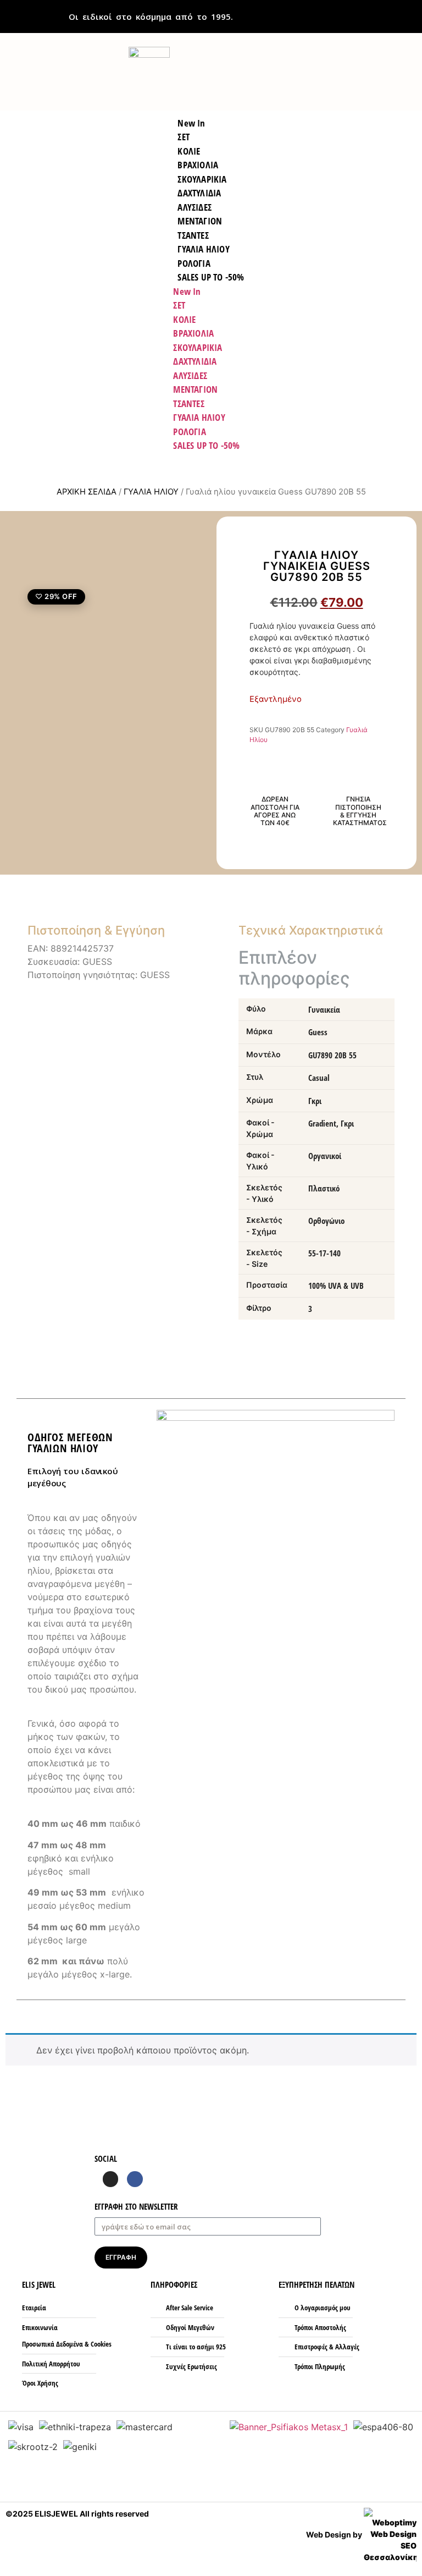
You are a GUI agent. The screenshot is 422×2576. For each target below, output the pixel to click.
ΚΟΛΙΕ (184, 319)
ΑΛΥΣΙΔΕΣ (190, 375)
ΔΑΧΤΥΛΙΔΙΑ (195, 361)
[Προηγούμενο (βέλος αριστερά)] (19, 1288)
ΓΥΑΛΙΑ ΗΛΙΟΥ (199, 417)
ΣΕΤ (179, 305)
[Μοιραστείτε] (410, 12)
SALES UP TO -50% (211, 277)
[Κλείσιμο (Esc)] (386, 12)
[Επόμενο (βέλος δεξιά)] (403, 1288)
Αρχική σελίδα (87, 492)
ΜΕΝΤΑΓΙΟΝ (195, 389)
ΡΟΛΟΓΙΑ (189, 432)
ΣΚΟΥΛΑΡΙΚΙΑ (198, 347)
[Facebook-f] (135, 2179)
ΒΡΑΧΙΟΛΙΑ (193, 333)
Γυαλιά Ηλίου (151, 492)
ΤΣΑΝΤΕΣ (188, 403)
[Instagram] (111, 2179)
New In (187, 291)
